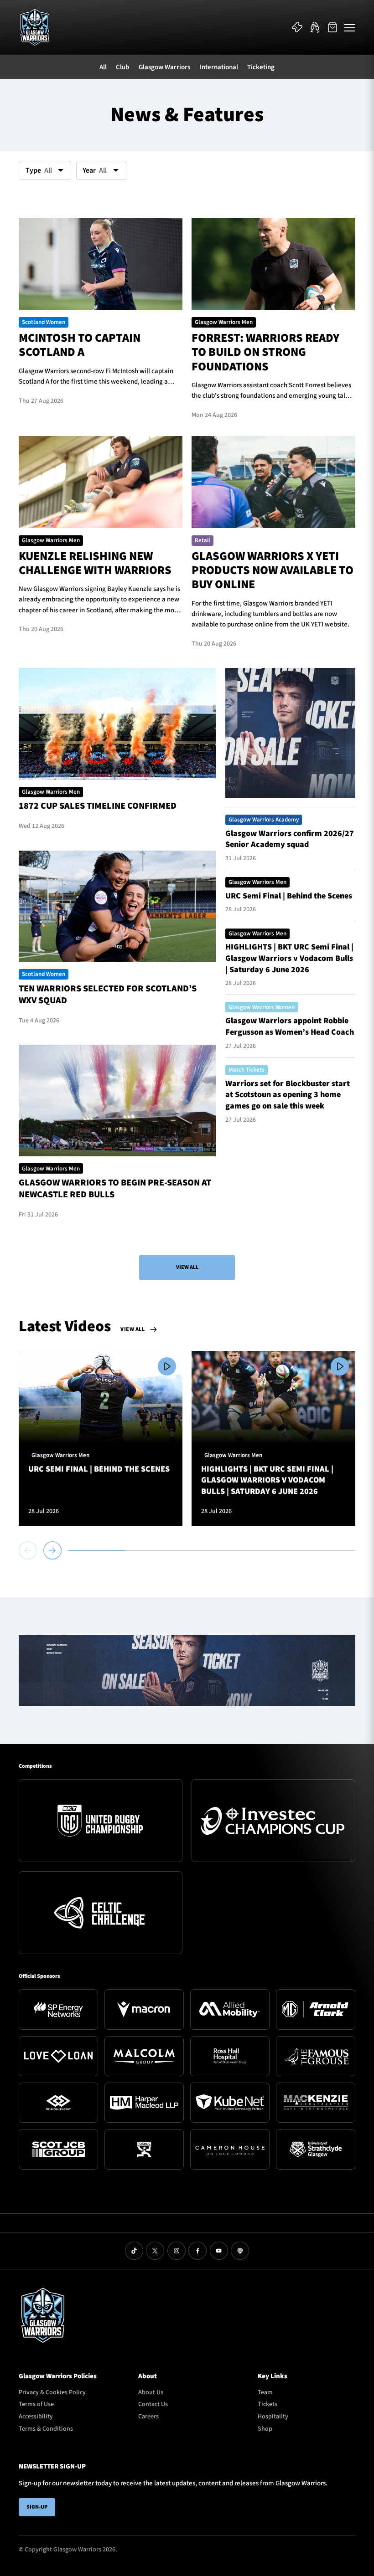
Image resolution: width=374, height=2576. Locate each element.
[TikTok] (134, 2251)
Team (265, 2392)
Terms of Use (36, 2404)
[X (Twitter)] (155, 2251)
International (219, 67)
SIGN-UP (37, 2507)
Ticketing (261, 67)
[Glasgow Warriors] (35, 27)
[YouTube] (219, 2251)
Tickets (268, 2404)
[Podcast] (240, 2251)
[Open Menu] (350, 27)
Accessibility (36, 2417)
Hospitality (273, 2417)
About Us (151, 2392)
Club (122, 67)
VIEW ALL (187, 1267)
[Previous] (29, 1550)
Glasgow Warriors (164, 67)
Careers (148, 2417)
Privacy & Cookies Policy (52, 2392)
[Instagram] (177, 2251)
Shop (265, 2429)
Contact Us (153, 2404)
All (103, 67)
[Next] (52, 1550)
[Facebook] (197, 2251)
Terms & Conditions (46, 2429)
